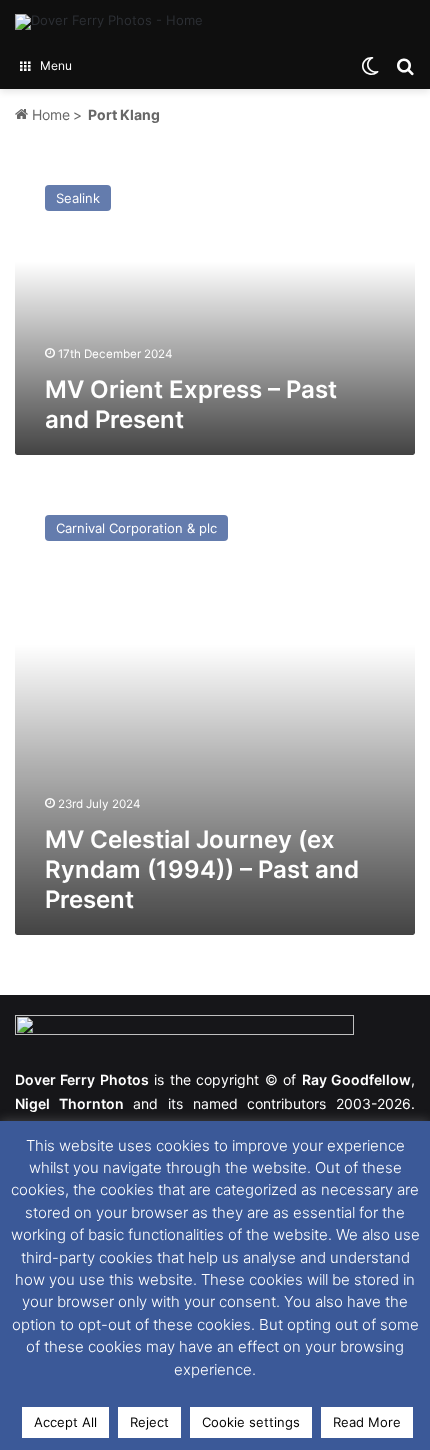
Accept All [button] (65, 1422)
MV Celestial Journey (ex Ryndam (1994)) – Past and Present (202, 869)
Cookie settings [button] (251, 1422)
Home (49, 114)
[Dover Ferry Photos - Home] (109, 22)
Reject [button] (149, 1422)
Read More (367, 1422)
